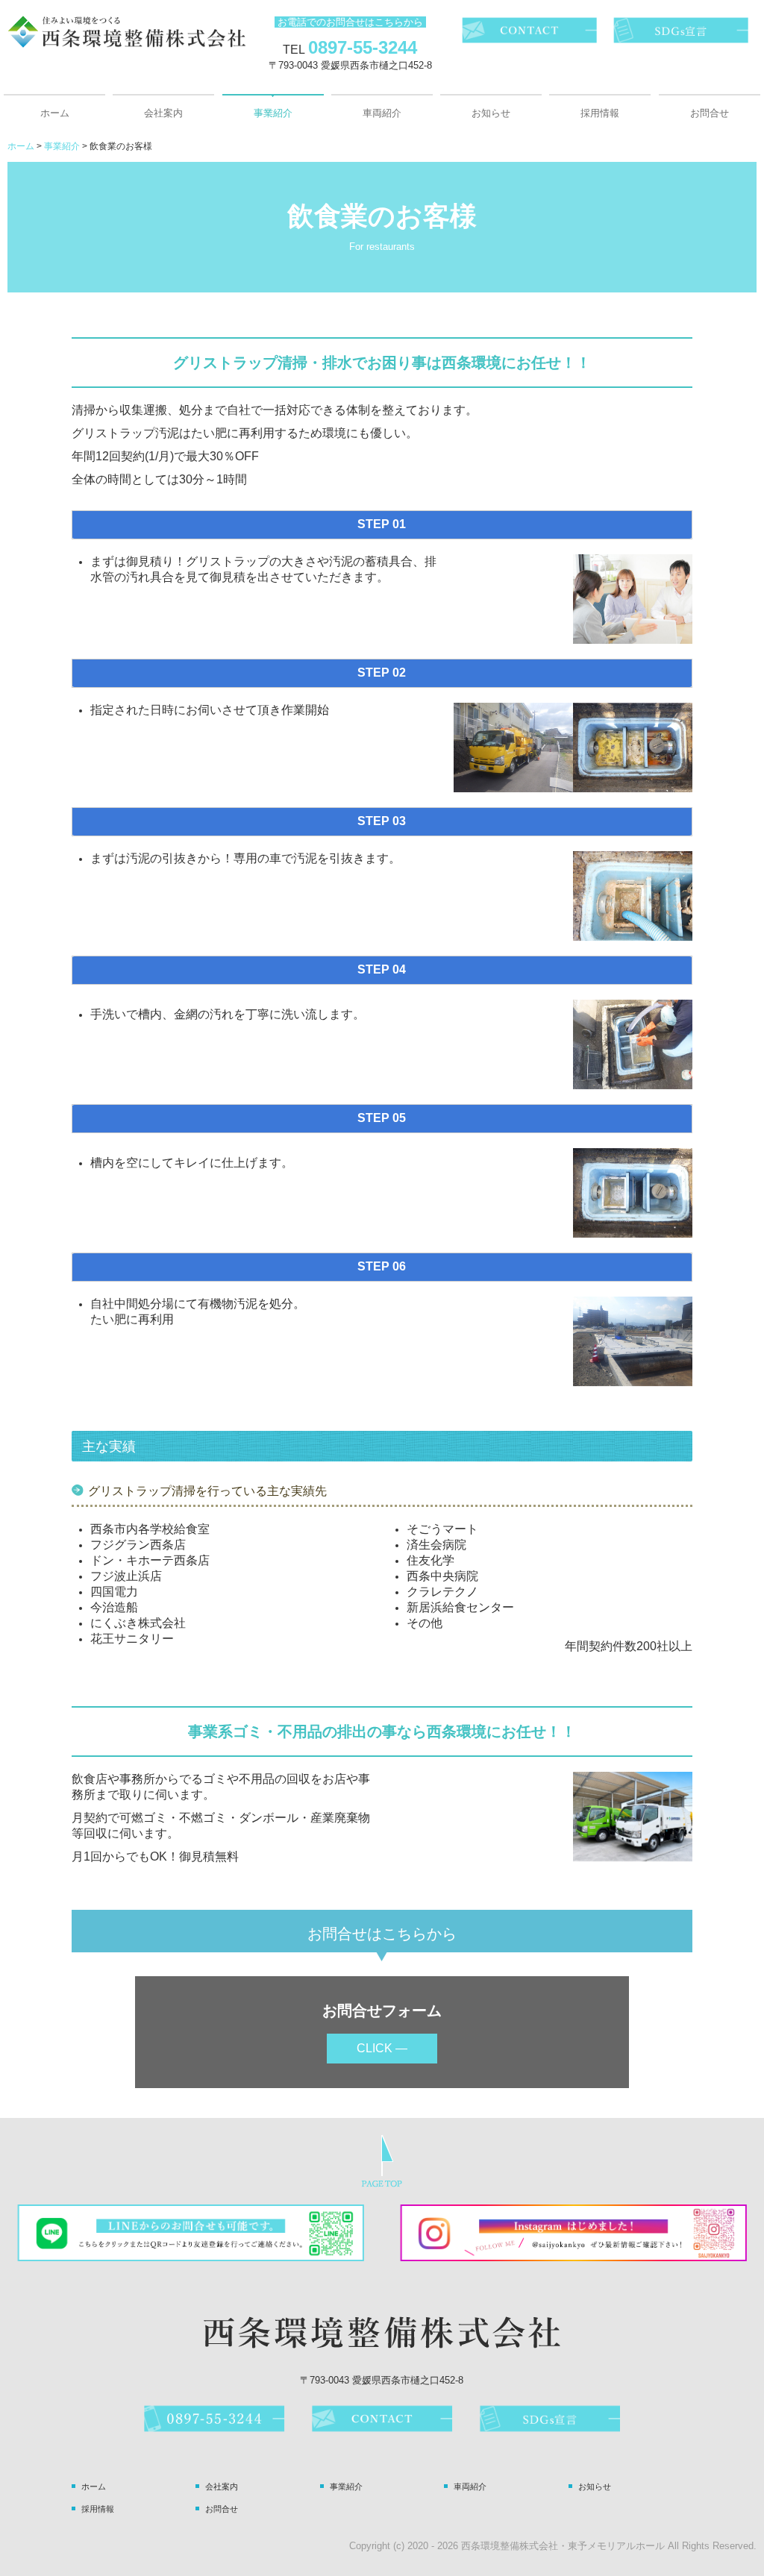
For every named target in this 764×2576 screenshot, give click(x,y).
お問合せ (710, 113)
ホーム (55, 113)
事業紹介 (273, 113)
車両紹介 (382, 113)
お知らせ (491, 113)
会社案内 (163, 113)
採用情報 (600, 113)
